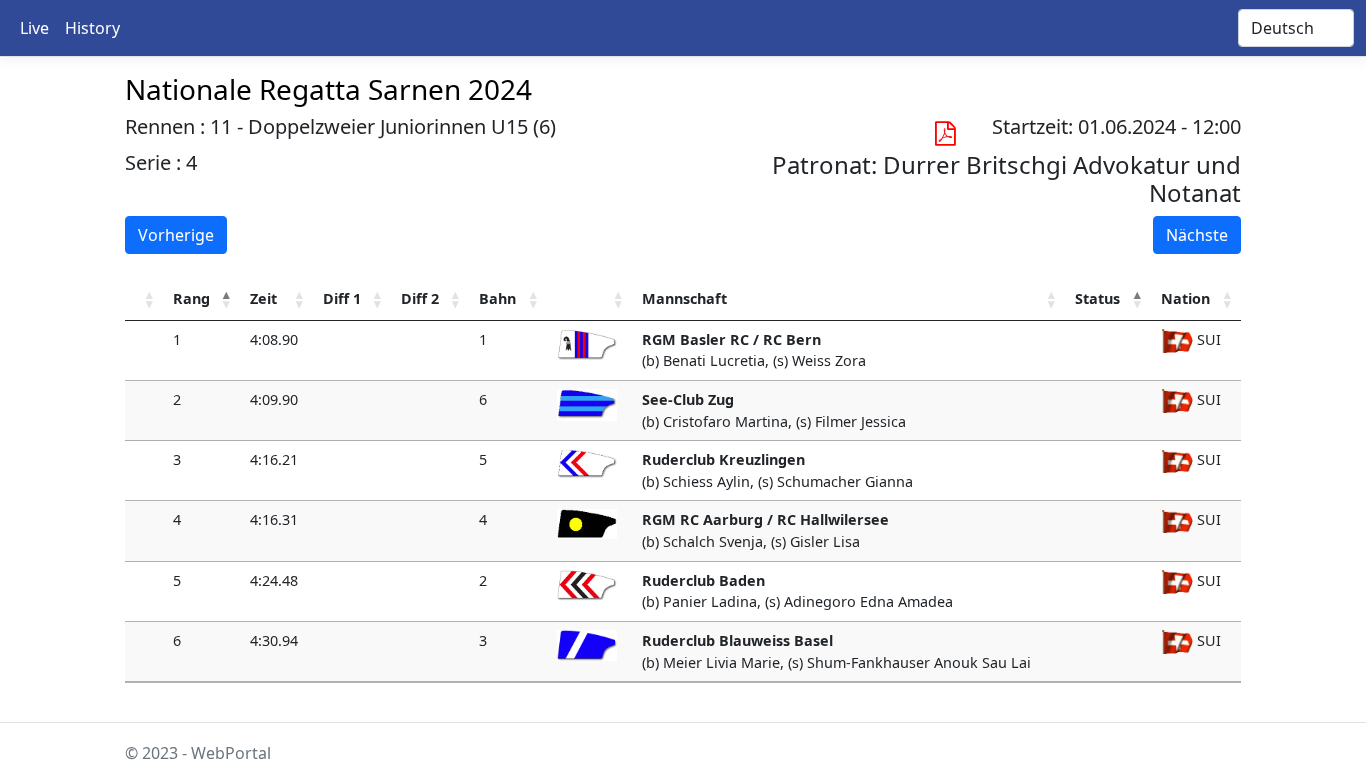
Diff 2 (420, 298)
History (92, 28)
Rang (191, 298)
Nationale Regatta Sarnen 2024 (328, 89)
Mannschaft (684, 298)
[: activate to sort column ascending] (144, 299)
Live (34, 28)
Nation (1185, 298)
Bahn (497, 298)
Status (1097, 298)
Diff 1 (342, 298)
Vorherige (176, 235)
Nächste (1197, 235)
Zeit (263, 298)
